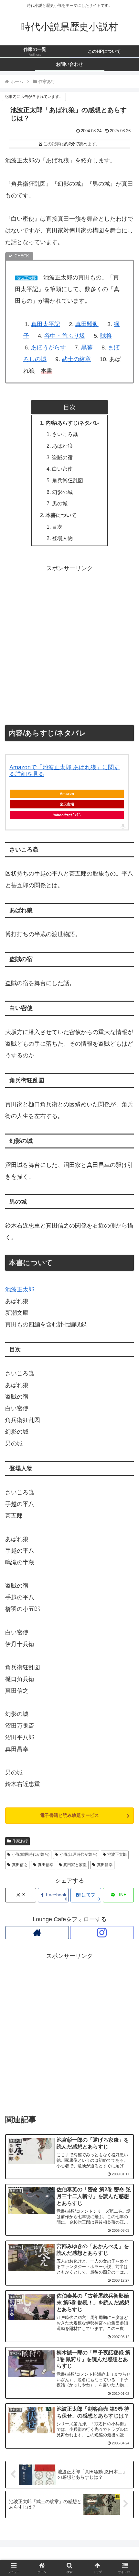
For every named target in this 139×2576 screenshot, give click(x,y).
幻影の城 (62, 492)
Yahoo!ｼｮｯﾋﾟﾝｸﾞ (67, 815)
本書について (61, 515)
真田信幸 (46, 1865)
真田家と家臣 (75, 1865)
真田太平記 (46, 324)
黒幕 (87, 347)
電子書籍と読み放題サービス (69, 1815)
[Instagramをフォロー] (102, 1933)
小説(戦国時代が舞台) (31, 1854)
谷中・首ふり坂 (65, 336)
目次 (57, 527)
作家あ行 (20, 1841)
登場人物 (62, 538)
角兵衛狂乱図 (68, 480)
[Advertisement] (69, 644)
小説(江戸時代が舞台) (79, 1854)
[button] (126, 1520)
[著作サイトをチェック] (37, 1933)
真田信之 (20, 1865)
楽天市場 (67, 804)
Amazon (67, 794)
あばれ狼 (62, 446)
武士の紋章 (76, 359)
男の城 (60, 503)
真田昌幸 (105, 1865)
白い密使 (62, 469)
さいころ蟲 (65, 434)
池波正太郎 (20, 1289)
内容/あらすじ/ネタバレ (73, 423)
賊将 (106, 336)
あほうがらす (48, 347)
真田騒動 (87, 324)
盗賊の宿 (62, 457)
